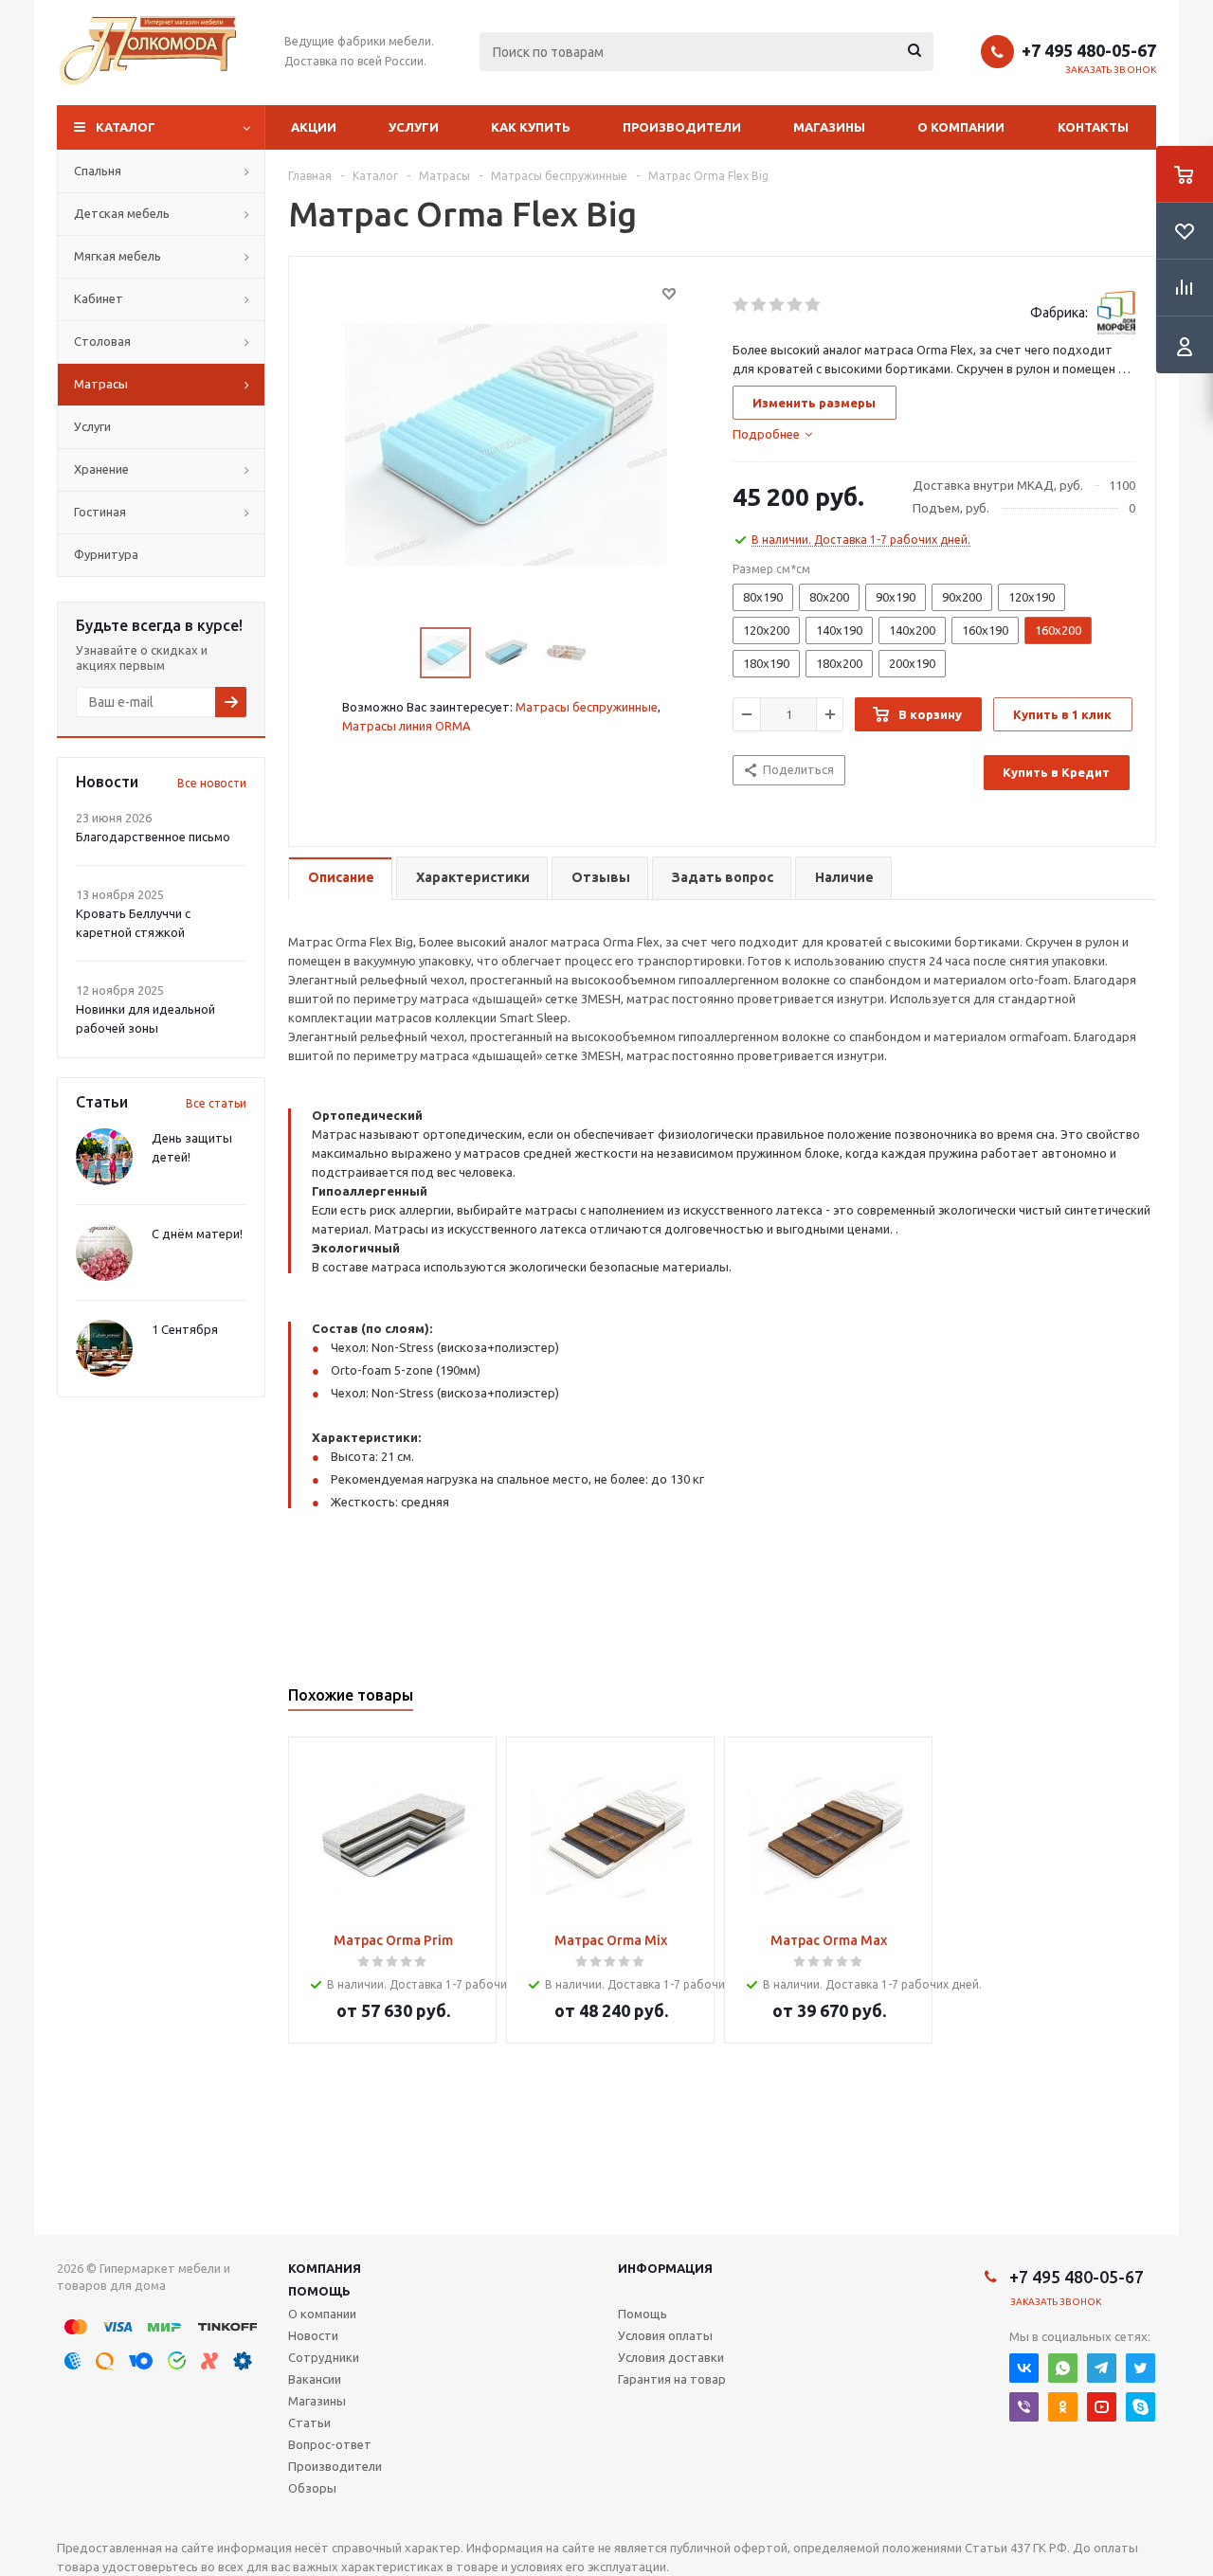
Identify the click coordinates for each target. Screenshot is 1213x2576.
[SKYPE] (1141, 2407)
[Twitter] (1141, 2368)
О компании (961, 127)
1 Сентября (185, 1329)
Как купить (531, 127)
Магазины (829, 127)
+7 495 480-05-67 (1089, 50)
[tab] (772, 434)
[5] (814, 305)
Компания (325, 2268)
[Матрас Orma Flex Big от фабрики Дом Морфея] (506, 443)
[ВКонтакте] (1024, 2368)
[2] (760, 305)
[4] (796, 305)
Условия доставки (671, 2357)
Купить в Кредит (1056, 772)
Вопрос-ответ (330, 2444)
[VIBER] (1024, 2407)
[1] (742, 305)
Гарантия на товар (672, 2379)
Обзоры (312, 2488)
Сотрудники (324, 2357)
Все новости (212, 783)
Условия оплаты (665, 2335)
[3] (778, 305)
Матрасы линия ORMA (407, 726)
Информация (665, 2268)
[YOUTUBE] (1102, 2407)
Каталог (126, 127)
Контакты (1093, 127)
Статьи (309, 2423)
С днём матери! (197, 1234)
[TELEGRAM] (1102, 2368)
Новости (313, 2335)
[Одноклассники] (1063, 2407)
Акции (314, 127)
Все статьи (216, 1103)
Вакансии (315, 2379)
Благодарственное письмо (153, 837)
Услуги (414, 127)
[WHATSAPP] (1063, 2368)
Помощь (319, 2291)
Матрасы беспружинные (587, 707)
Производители (682, 127)
